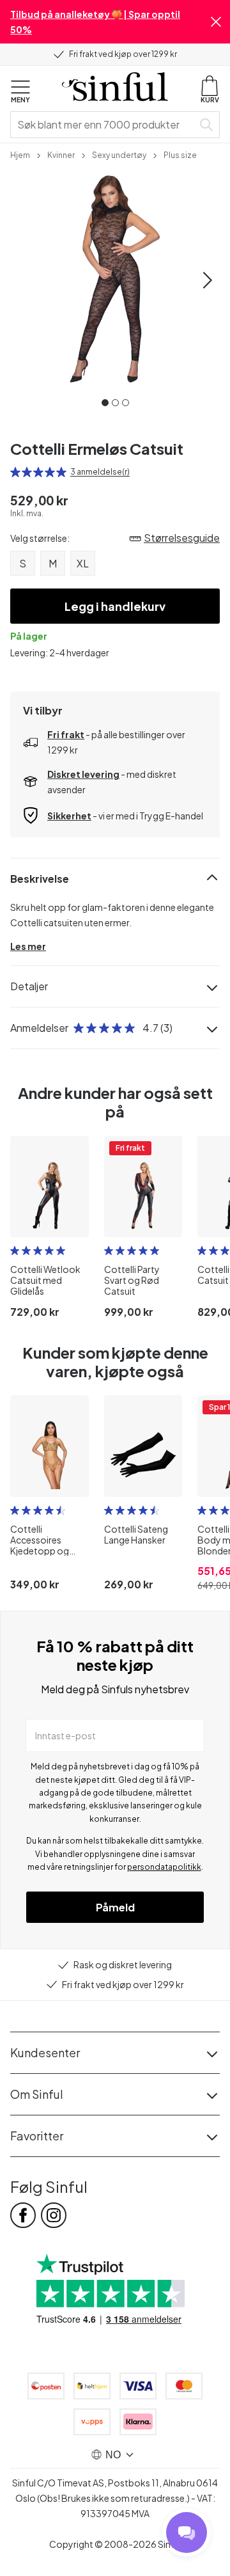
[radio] (15, 472)
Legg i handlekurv (115, 606)
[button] (216, 22)
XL (83, 563)
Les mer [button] (28, 946)
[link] (20, 154)
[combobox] (104, 125)
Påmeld (115, 1907)
